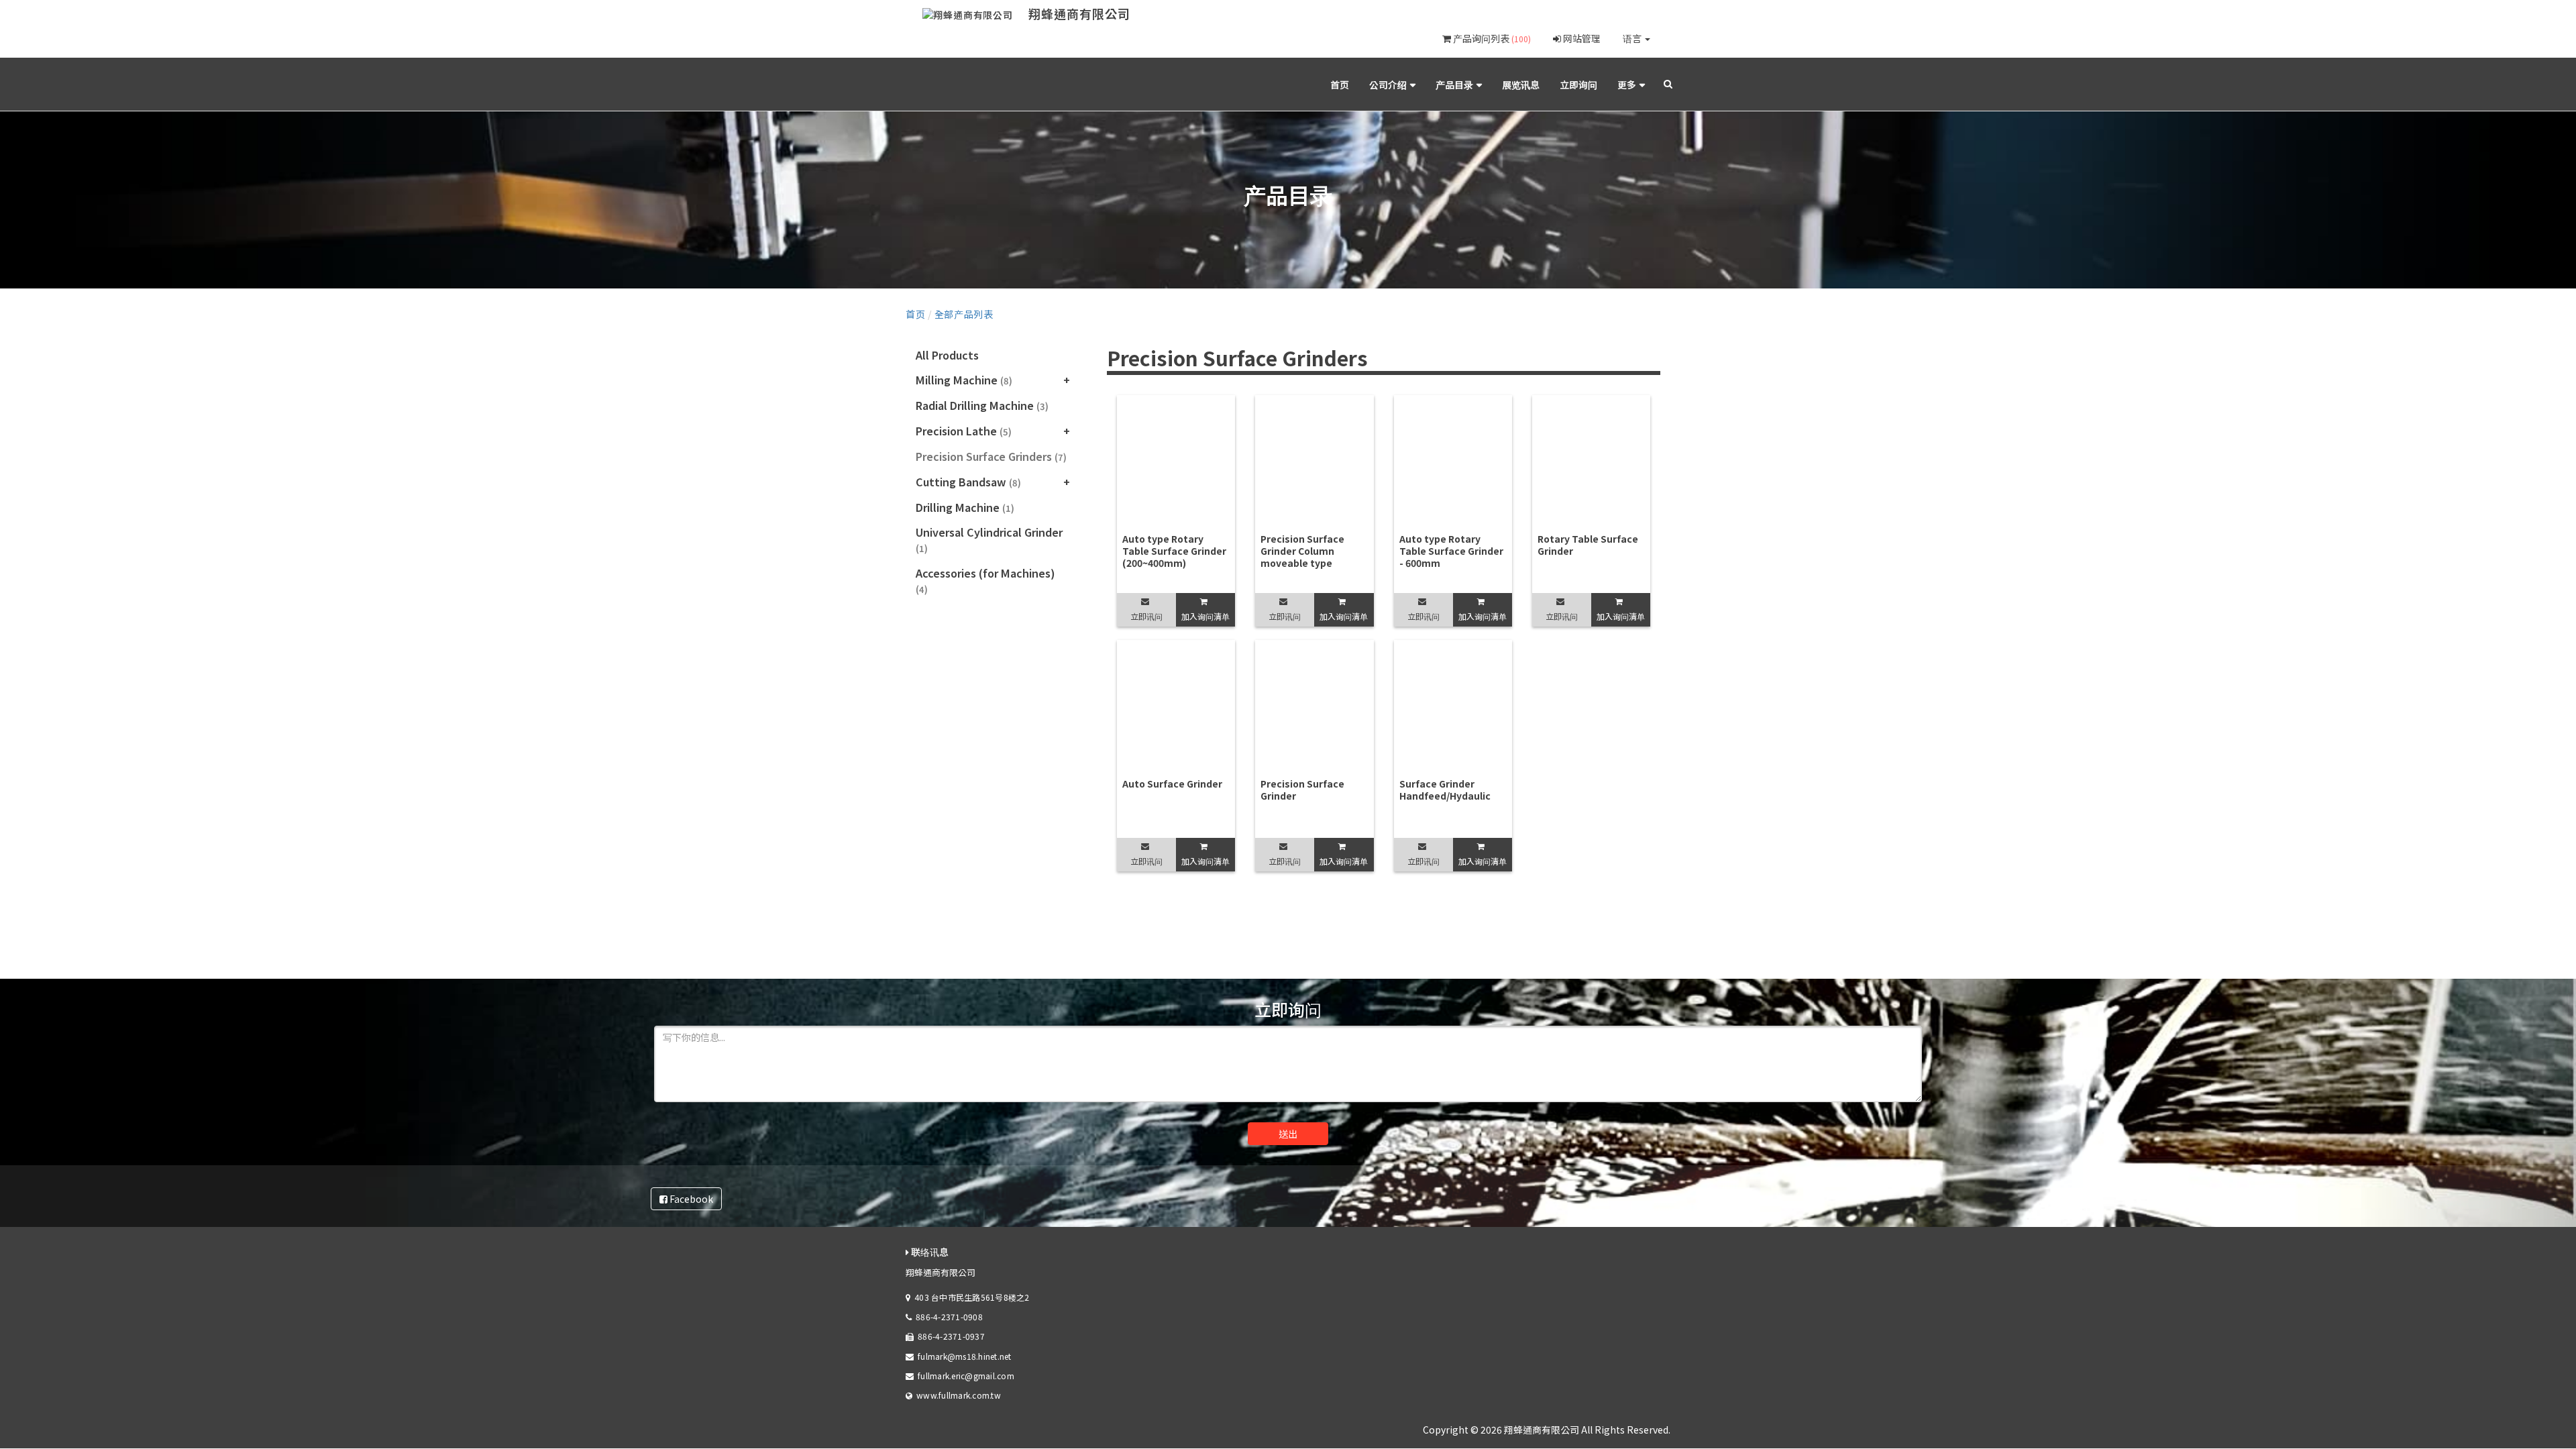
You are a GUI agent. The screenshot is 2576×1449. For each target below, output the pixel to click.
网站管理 (1581, 38)
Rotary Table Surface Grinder (1588, 545)
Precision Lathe (964, 431)
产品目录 (1454, 85)
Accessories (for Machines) (985, 580)
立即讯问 (1146, 616)
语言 (1633, 38)
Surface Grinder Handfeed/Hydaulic (1445, 790)
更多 (1627, 85)
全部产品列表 (964, 314)
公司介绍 (1388, 85)
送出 (1288, 1134)
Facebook (690, 1199)
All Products (947, 355)
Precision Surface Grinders (991, 456)
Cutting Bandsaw (968, 482)
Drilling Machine (965, 507)
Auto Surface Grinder (1172, 784)
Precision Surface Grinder (1302, 790)
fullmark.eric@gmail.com (966, 1376)
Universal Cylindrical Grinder (989, 539)
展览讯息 (1521, 85)
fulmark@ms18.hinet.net (964, 1356)
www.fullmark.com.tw (959, 1395)
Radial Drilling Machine (982, 405)
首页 (1340, 85)
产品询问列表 (1491, 38)
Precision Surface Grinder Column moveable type (1302, 551)
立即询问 (1578, 85)
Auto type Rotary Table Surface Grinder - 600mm (1451, 551)
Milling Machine (964, 380)
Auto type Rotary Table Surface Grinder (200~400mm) (1174, 551)
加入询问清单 (1205, 616)
